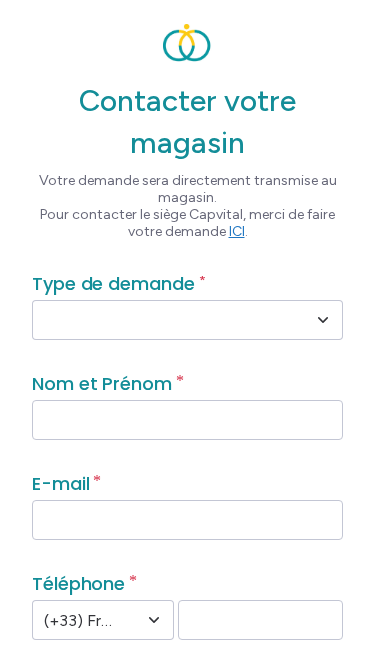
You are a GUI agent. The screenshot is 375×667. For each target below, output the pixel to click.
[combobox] (165, 320)
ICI (237, 231)
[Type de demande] (323, 320)
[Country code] (154, 620)
